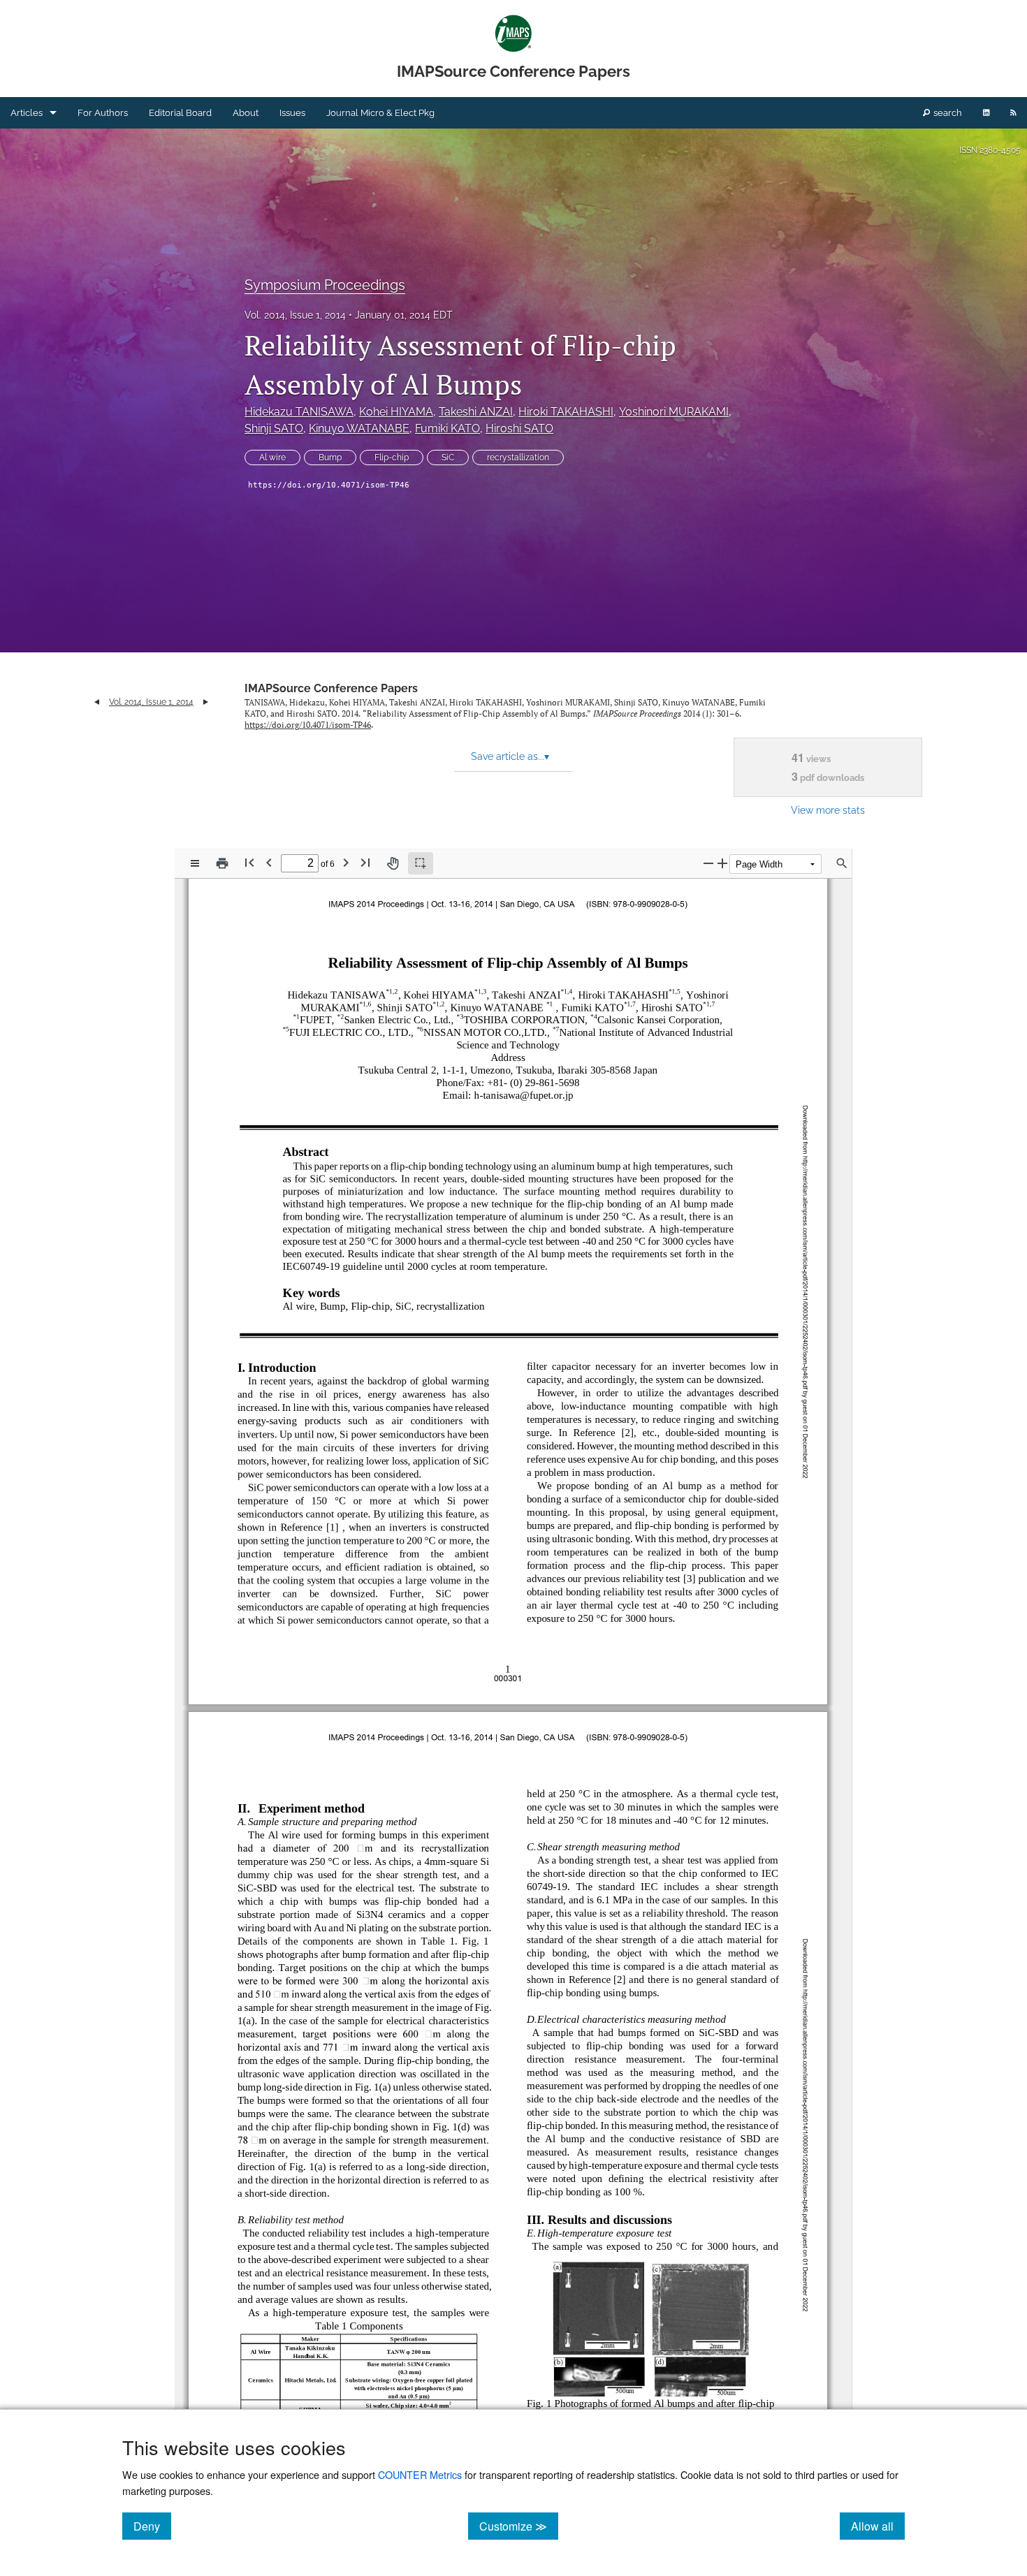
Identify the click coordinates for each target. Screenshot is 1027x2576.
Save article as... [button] (510, 756)
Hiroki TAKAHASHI (566, 412)
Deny (152, 2526)
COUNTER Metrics (420, 2474)
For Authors (103, 113)
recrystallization (518, 458)
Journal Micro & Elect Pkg (380, 113)
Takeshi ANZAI (476, 412)
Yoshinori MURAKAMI (674, 412)
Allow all (878, 2526)
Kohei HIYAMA (396, 412)
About (246, 113)
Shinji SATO (274, 429)
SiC (448, 458)
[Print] (222, 863)
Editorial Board (180, 113)
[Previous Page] (269, 862)
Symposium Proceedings (325, 285)
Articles (27, 113)
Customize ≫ (519, 2526)
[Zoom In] (722, 863)
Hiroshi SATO (519, 429)
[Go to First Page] (249, 862)
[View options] (195, 863)
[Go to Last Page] (365, 862)
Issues (292, 113)
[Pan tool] (393, 863)
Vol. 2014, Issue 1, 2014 (295, 315)
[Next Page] (346, 862)
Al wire (272, 458)
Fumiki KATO (447, 429)
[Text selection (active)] (421, 863)
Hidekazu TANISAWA (299, 412)
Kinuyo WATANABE (359, 429)
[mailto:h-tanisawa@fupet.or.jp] (521, 1095)
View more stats (828, 810)
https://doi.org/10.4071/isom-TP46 (329, 485)
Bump (330, 458)
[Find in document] (842, 863)
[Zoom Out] (708, 863)
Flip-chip (392, 458)
